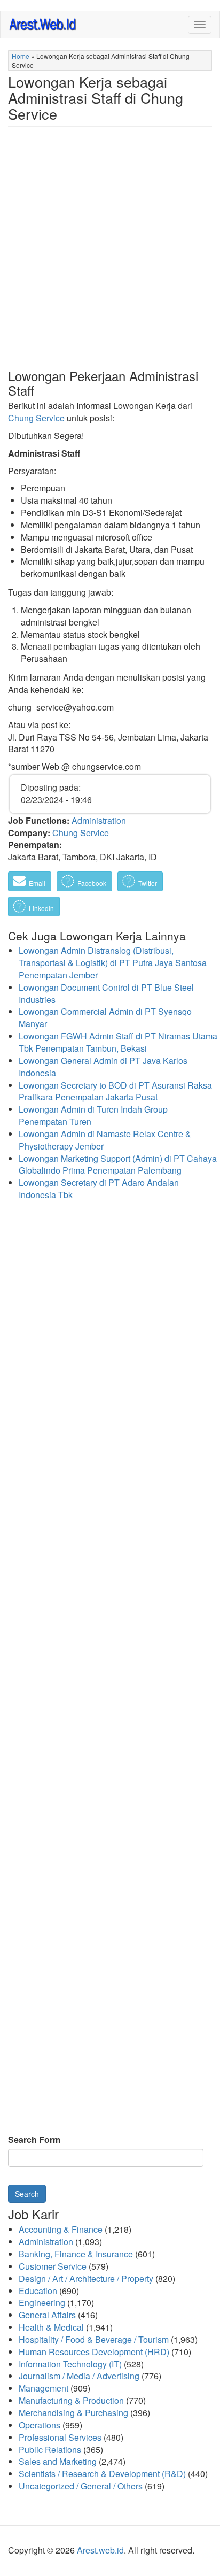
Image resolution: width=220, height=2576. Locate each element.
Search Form (34, 2140)
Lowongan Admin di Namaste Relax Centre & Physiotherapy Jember (105, 1140)
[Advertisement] (110, 256)
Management (44, 2388)
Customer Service (53, 2266)
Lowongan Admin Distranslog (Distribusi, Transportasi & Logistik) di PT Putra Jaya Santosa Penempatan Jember (113, 963)
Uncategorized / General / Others (81, 2486)
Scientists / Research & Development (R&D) (102, 2474)
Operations (40, 2425)
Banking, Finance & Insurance (76, 2254)
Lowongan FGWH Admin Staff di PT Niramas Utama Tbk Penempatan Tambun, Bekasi (118, 1042)
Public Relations (50, 2450)
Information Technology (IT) (70, 2364)
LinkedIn (41, 908)
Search (27, 2194)
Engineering (42, 2303)
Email (36, 883)
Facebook (91, 883)
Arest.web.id (100, 2550)
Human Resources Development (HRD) (94, 2352)
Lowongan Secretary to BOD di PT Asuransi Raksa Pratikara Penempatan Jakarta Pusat (115, 1091)
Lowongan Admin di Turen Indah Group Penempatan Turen (93, 1115)
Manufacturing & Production (71, 2400)
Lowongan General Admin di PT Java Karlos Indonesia (103, 1067)
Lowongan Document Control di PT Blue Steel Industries (106, 993)
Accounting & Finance (61, 2229)
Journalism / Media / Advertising (79, 2376)
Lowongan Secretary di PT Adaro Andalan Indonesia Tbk (99, 1189)
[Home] (43, 24)
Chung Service (36, 418)
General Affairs (47, 2315)
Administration (99, 820)
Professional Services (60, 2437)
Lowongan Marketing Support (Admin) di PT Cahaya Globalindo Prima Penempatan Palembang (118, 1164)
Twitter (147, 883)
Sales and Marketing (58, 2461)
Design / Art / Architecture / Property (86, 2278)
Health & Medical (51, 2327)
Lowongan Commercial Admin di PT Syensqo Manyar (105, 1017)
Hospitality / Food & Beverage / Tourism (94, 2339)
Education (38, 2291)
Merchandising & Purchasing (73, 2413)
